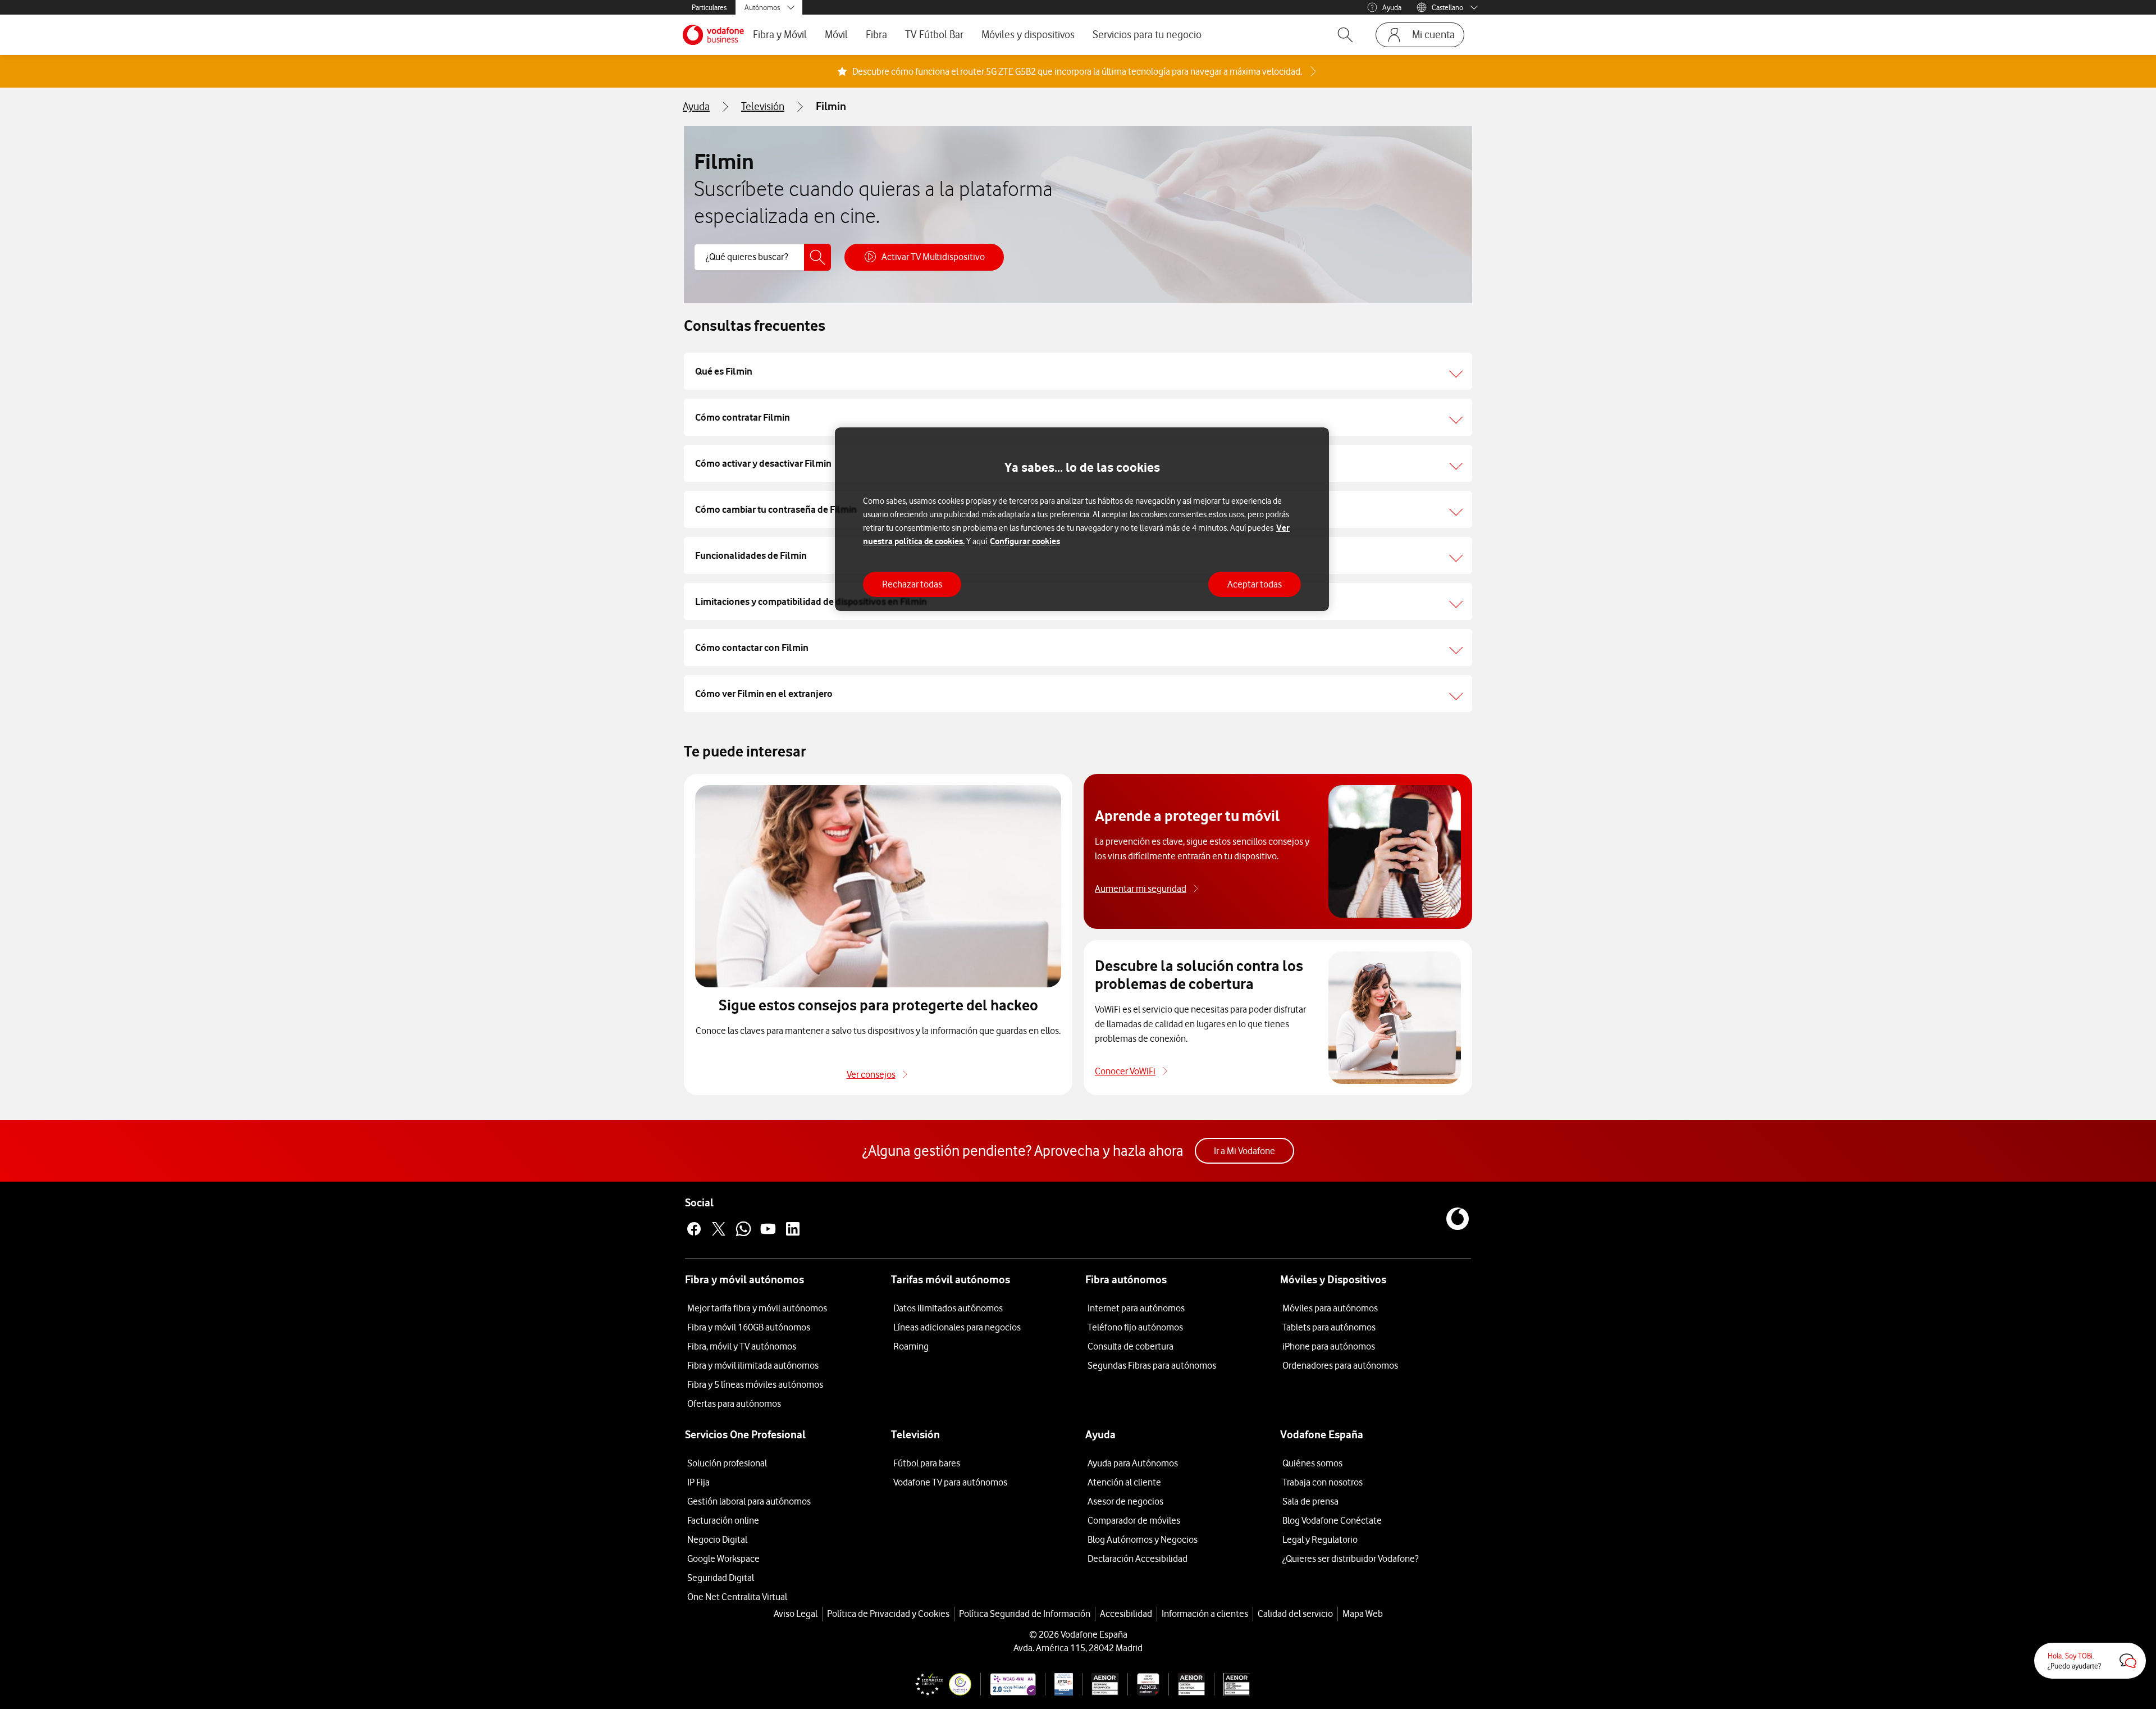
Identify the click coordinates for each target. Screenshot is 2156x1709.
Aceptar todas (1255, 584)
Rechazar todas (912, 584)
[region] (1082, 519)
